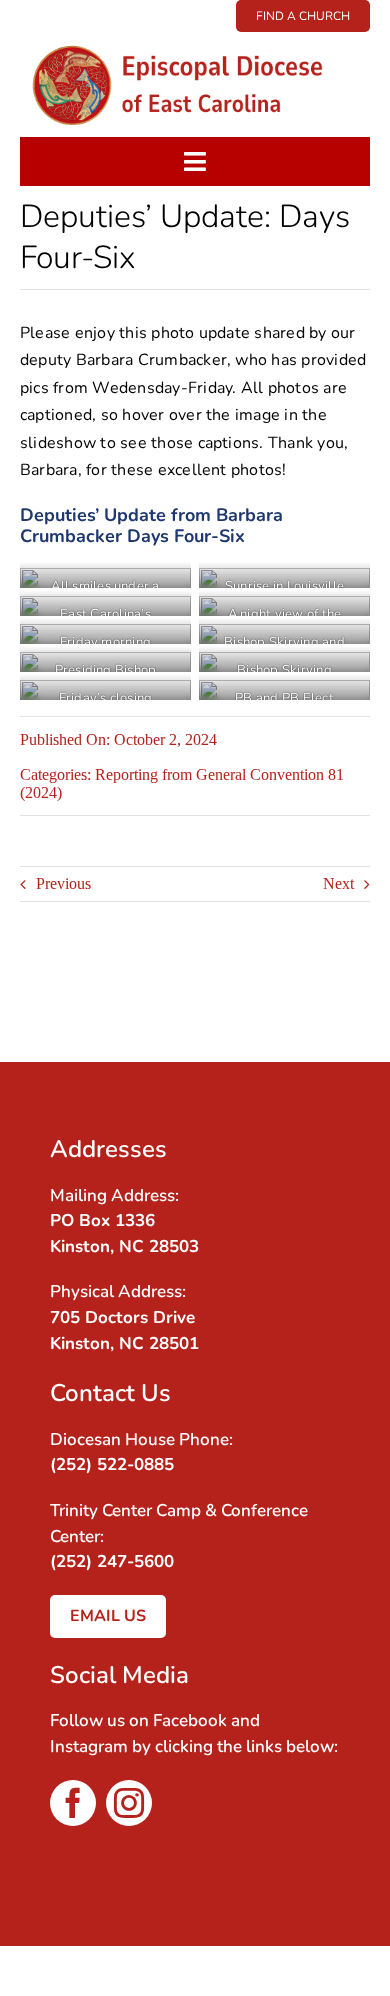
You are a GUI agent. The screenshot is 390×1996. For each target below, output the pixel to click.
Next (338, 883)
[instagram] (129, 1803)
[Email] (328, 1011)
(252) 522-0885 (112, 1464)
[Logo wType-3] (194, 39)
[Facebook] (328, 983)
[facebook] (73, 1803)
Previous (63, 883)
